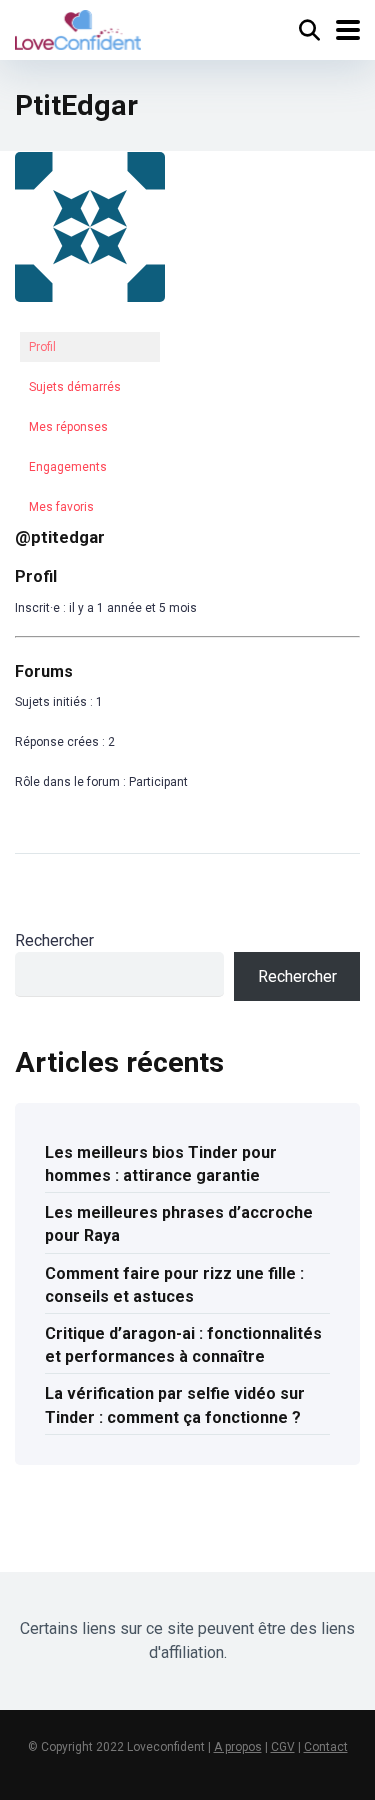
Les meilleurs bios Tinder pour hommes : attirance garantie (161, 1164)
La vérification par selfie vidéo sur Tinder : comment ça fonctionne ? (175, 1405)
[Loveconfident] (78, 27)
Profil (42, 347)
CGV (283, 1747)
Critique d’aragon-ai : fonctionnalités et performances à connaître (183, 1345)
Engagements (68, 467)
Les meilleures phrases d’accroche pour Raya (179, 1224)
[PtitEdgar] (90, 318)
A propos (238, 1747)
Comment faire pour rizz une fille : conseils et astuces (174, 1285)
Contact (326, 1747)
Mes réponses (68, 427)
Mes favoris (61, 507)
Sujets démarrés (75, 387)
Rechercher (54, 940)
